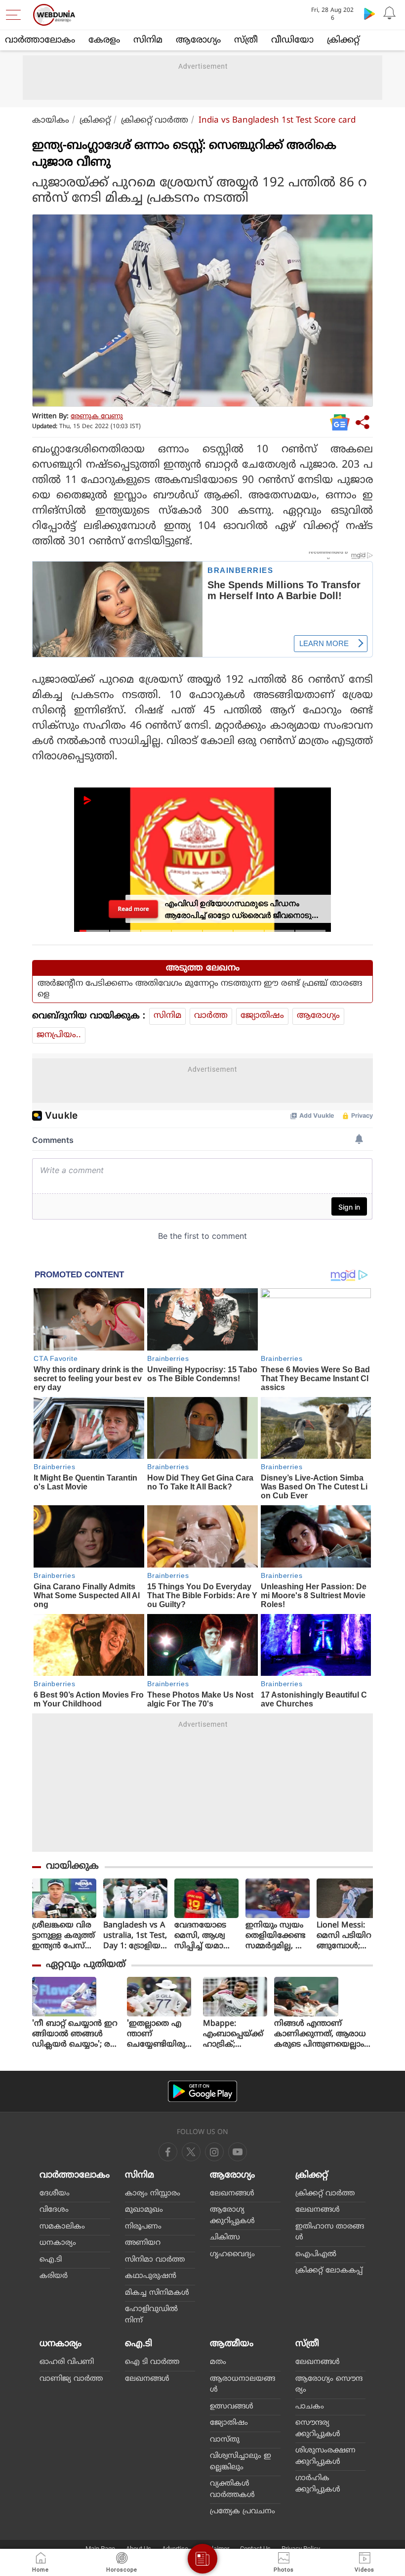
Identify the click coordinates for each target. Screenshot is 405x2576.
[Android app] (202, 2091)
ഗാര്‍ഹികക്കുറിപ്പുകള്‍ (318, 2484)
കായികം (51, 121)
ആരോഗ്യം (198, 40)
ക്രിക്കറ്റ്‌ (343, 40)
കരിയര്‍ (54, 2276)
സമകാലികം (62, 2227)
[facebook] (168, 2152)
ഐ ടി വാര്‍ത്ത (152, 2362)
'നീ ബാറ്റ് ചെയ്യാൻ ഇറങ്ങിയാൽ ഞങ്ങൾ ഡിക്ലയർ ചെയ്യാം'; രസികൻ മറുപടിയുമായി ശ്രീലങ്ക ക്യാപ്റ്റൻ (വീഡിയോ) (75, 2034)
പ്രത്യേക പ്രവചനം (243, 2511)
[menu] (16, 15)
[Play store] (369, 13)
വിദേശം (54, 2210)
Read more (134, 909)
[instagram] (238, 2152)
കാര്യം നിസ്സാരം (153, 2194)
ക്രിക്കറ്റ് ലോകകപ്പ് (329, 2271)
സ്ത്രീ (246, 40)
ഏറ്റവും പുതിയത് (86, 1965)
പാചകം (310, 2407)
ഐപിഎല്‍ (316, 2254)
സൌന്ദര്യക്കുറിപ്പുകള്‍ (318, 2429)
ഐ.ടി (51, 2260)
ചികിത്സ (225, 2238)
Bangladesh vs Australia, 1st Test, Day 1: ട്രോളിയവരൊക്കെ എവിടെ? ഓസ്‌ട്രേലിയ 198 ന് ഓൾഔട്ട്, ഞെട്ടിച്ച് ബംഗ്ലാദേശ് (135, 1936)
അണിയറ (143, 2243)
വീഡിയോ (292, 40)
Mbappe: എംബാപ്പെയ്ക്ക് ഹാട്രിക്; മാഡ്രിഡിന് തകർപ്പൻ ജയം (234, 2034)
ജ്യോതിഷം (262, 1016)
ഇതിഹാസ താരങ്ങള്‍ (330, 2232)
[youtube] (214, 2152)
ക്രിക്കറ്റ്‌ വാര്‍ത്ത (155, 121)
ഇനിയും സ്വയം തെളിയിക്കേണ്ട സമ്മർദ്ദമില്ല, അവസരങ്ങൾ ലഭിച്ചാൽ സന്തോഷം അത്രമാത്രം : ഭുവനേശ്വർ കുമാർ (276, 1936)
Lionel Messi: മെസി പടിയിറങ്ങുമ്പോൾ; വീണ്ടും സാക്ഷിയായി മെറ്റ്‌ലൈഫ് (344, 1936)
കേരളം (104, 40)
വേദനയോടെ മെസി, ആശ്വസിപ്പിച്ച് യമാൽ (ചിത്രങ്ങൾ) (203, 1936)
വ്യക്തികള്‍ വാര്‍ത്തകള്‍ (232, 2489)
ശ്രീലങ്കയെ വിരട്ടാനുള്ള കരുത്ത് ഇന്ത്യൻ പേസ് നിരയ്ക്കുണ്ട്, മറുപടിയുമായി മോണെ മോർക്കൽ (63, 1936)
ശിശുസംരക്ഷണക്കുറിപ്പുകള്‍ (325, 2456)
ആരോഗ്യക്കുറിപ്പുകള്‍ (232, 2216)
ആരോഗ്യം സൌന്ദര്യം (329, 2385)
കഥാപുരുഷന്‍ (151, 2276)
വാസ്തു (225, 2440)
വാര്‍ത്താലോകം (40, 40)
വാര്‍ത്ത (211, 1016)
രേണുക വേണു (97, 416)
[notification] (389, 13)
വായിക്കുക (72, 1866)
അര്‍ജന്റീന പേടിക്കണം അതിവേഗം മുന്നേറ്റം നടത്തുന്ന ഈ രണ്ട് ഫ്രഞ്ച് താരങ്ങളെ (200, 989)
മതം (218, 2362)
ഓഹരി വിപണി (67, 2362)
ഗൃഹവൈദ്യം (232, 2254)
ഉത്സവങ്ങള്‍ (232, 2407)
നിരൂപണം (143, 2227)
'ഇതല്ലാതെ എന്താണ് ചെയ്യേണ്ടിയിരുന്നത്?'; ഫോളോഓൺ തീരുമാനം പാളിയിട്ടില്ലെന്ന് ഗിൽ (161, 2034)
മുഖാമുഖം (144, 2210)
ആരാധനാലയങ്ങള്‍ (243, 2385)
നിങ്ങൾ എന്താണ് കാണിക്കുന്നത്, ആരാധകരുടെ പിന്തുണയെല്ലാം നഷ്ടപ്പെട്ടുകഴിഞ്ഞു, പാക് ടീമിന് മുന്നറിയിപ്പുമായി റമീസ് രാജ (321, 2034)
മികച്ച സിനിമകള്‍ (157, 2293)
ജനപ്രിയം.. (59, 1035)
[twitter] (191, 2152)
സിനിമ (148, 40)
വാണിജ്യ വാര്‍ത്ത (71, 2379)
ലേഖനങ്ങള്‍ (232, 2194)
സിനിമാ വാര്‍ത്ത (155, 2260)
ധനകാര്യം (58, 2243)
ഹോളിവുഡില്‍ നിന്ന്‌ (151, 2315)
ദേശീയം (55, 2194)
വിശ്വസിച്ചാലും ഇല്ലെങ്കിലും (241, 2462)
